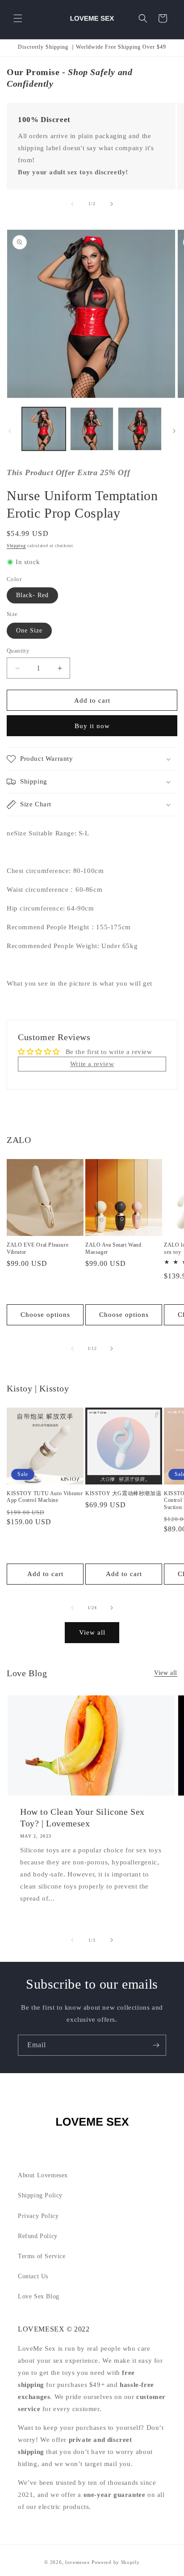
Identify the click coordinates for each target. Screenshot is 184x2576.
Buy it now (92, 726)
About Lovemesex (43, 2175)
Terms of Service (42, 2256)
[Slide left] (72, 204)
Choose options (45, 1315)
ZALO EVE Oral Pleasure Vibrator (38, 1248)
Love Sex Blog (39, 2296)
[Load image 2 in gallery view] (92, 429)
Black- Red (32, 595)
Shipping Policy (40, 2195)
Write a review (92, 1064)
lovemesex (77, 2562)
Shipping (16, 546)
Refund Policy (38, 2236)
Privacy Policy (38, 2216)
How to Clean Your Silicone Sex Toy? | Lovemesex (82, 1817)
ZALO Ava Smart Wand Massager (113, 1248)
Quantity (18, 651)
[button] (18, 18)
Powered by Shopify (116, 2562)
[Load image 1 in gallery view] (44, 429)
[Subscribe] (156, 2045)
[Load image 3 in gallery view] (140, 429)
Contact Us (33, 2276)
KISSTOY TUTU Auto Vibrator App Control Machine (45, 1497)
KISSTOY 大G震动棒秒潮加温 (123, 1493)
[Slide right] (112, 204)
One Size (29, 630)
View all (92, 1632)
